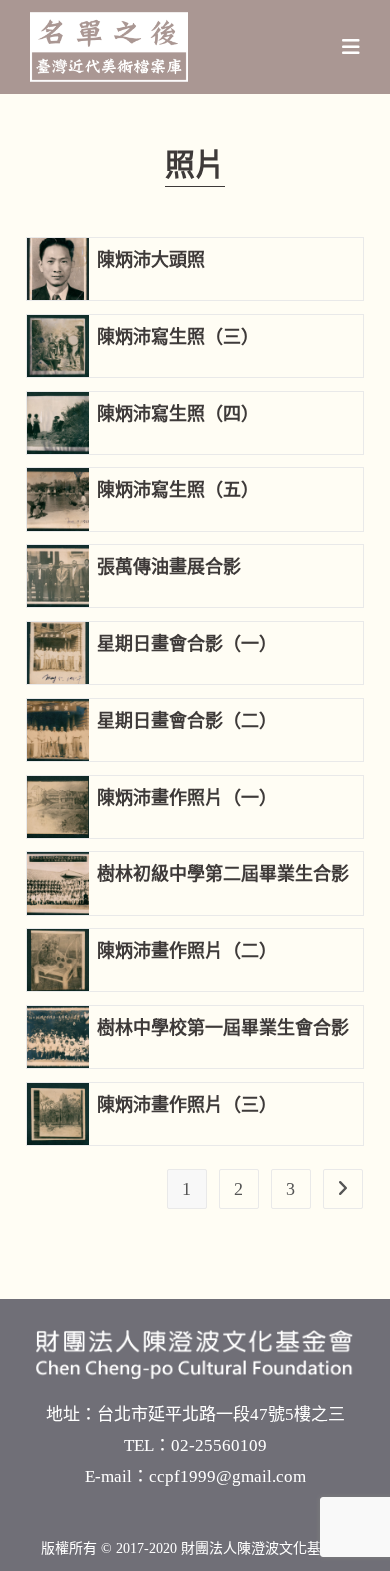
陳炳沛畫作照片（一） (187, 798)
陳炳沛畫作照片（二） (187, 951)
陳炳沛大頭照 (151, 260)
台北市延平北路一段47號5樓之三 (221, 1414)
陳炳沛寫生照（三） (178, 337)
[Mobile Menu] (351, 47)
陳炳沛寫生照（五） (178, 490)
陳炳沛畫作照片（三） (187, 1105)
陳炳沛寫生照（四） (178, 414)
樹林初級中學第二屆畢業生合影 (223, 874)
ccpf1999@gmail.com (227, 1476)
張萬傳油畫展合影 (169, 567)
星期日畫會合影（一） (187, 644)
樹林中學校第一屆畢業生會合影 (223, 1028)
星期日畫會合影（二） (187, 721)
